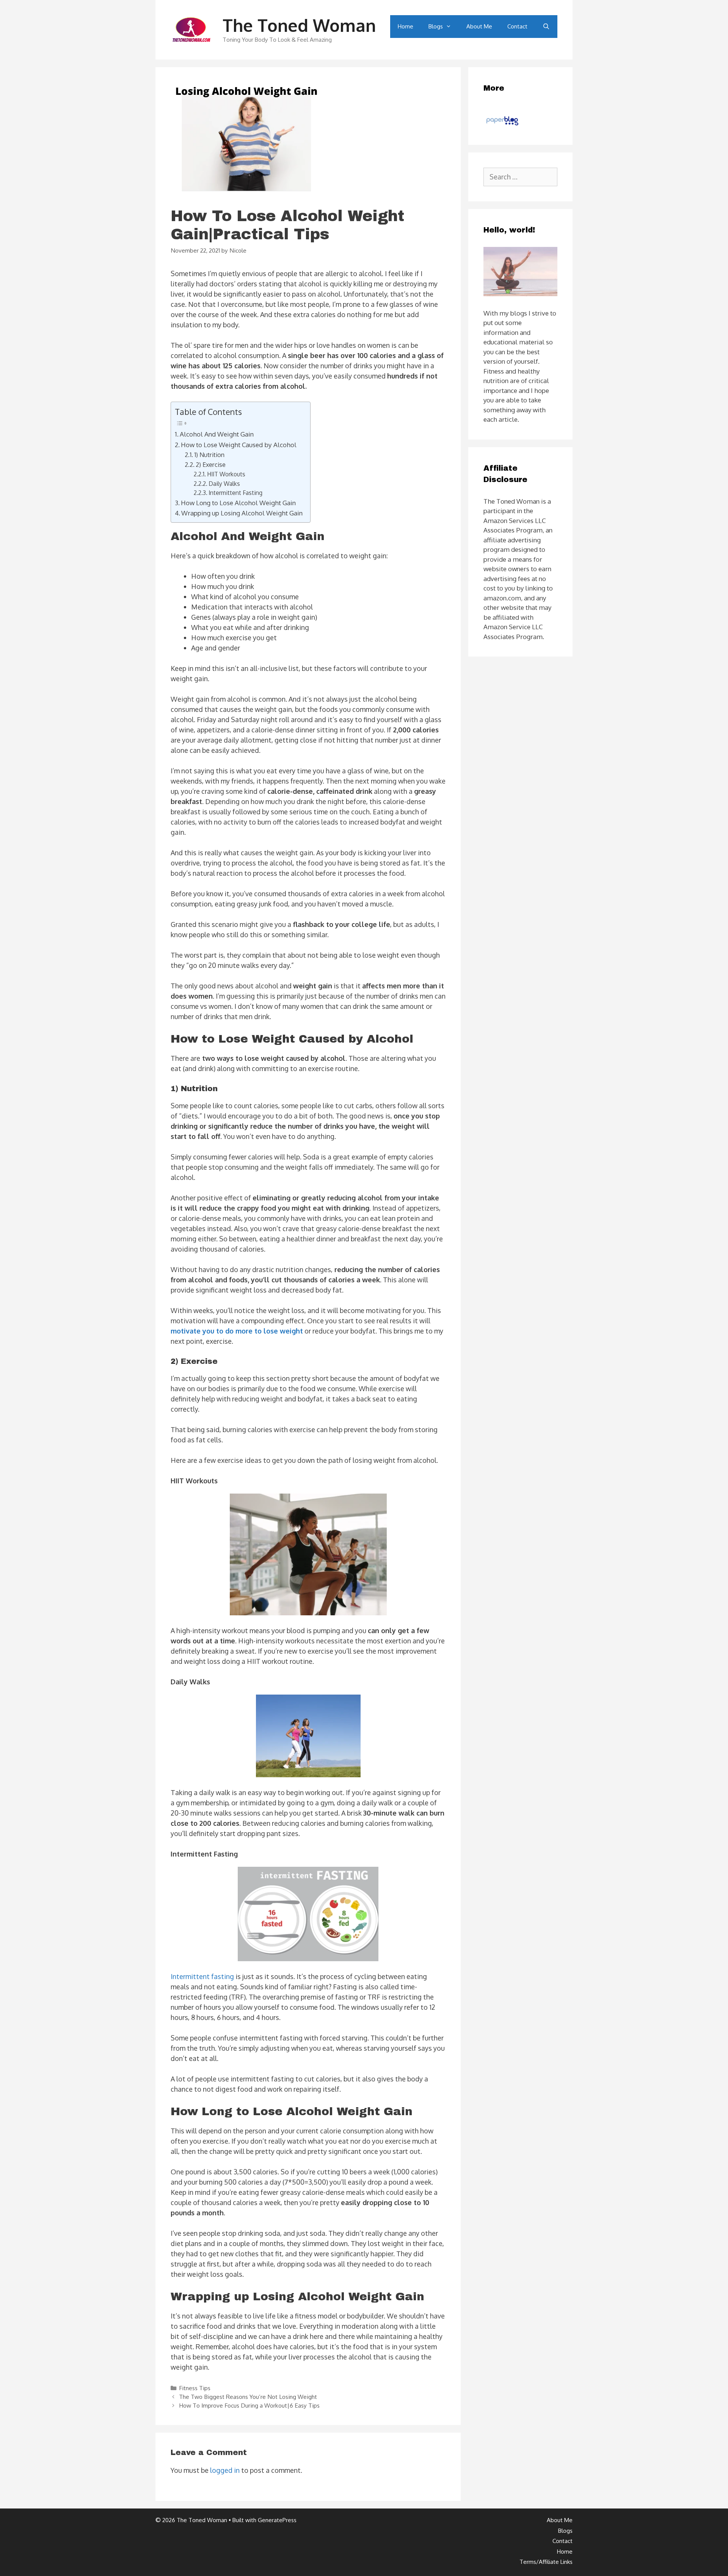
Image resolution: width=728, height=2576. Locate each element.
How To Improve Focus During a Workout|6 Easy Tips (249, 2405)
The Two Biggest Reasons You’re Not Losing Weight (248, 2397)
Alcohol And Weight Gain (217, 434)
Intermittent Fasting (235, 493)
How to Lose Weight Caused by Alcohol (239, 445)
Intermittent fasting (202, 1976)
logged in (225, 2470)
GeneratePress (277, 2520)
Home (406, 26)
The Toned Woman (299, 25)
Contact (517, 26)
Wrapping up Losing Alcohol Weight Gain (242, 513)
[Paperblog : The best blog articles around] (502, 125)
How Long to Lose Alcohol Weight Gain (238, 503)
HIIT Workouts (226, 474)
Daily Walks (224, 484)
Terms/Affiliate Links (546, 2562)
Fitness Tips (195, 2388)
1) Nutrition (209, 455)
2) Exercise (211, 464)
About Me (479, 26)
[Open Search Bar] (546, 27)
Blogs (436, 26)
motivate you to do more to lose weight (237, 1331)
